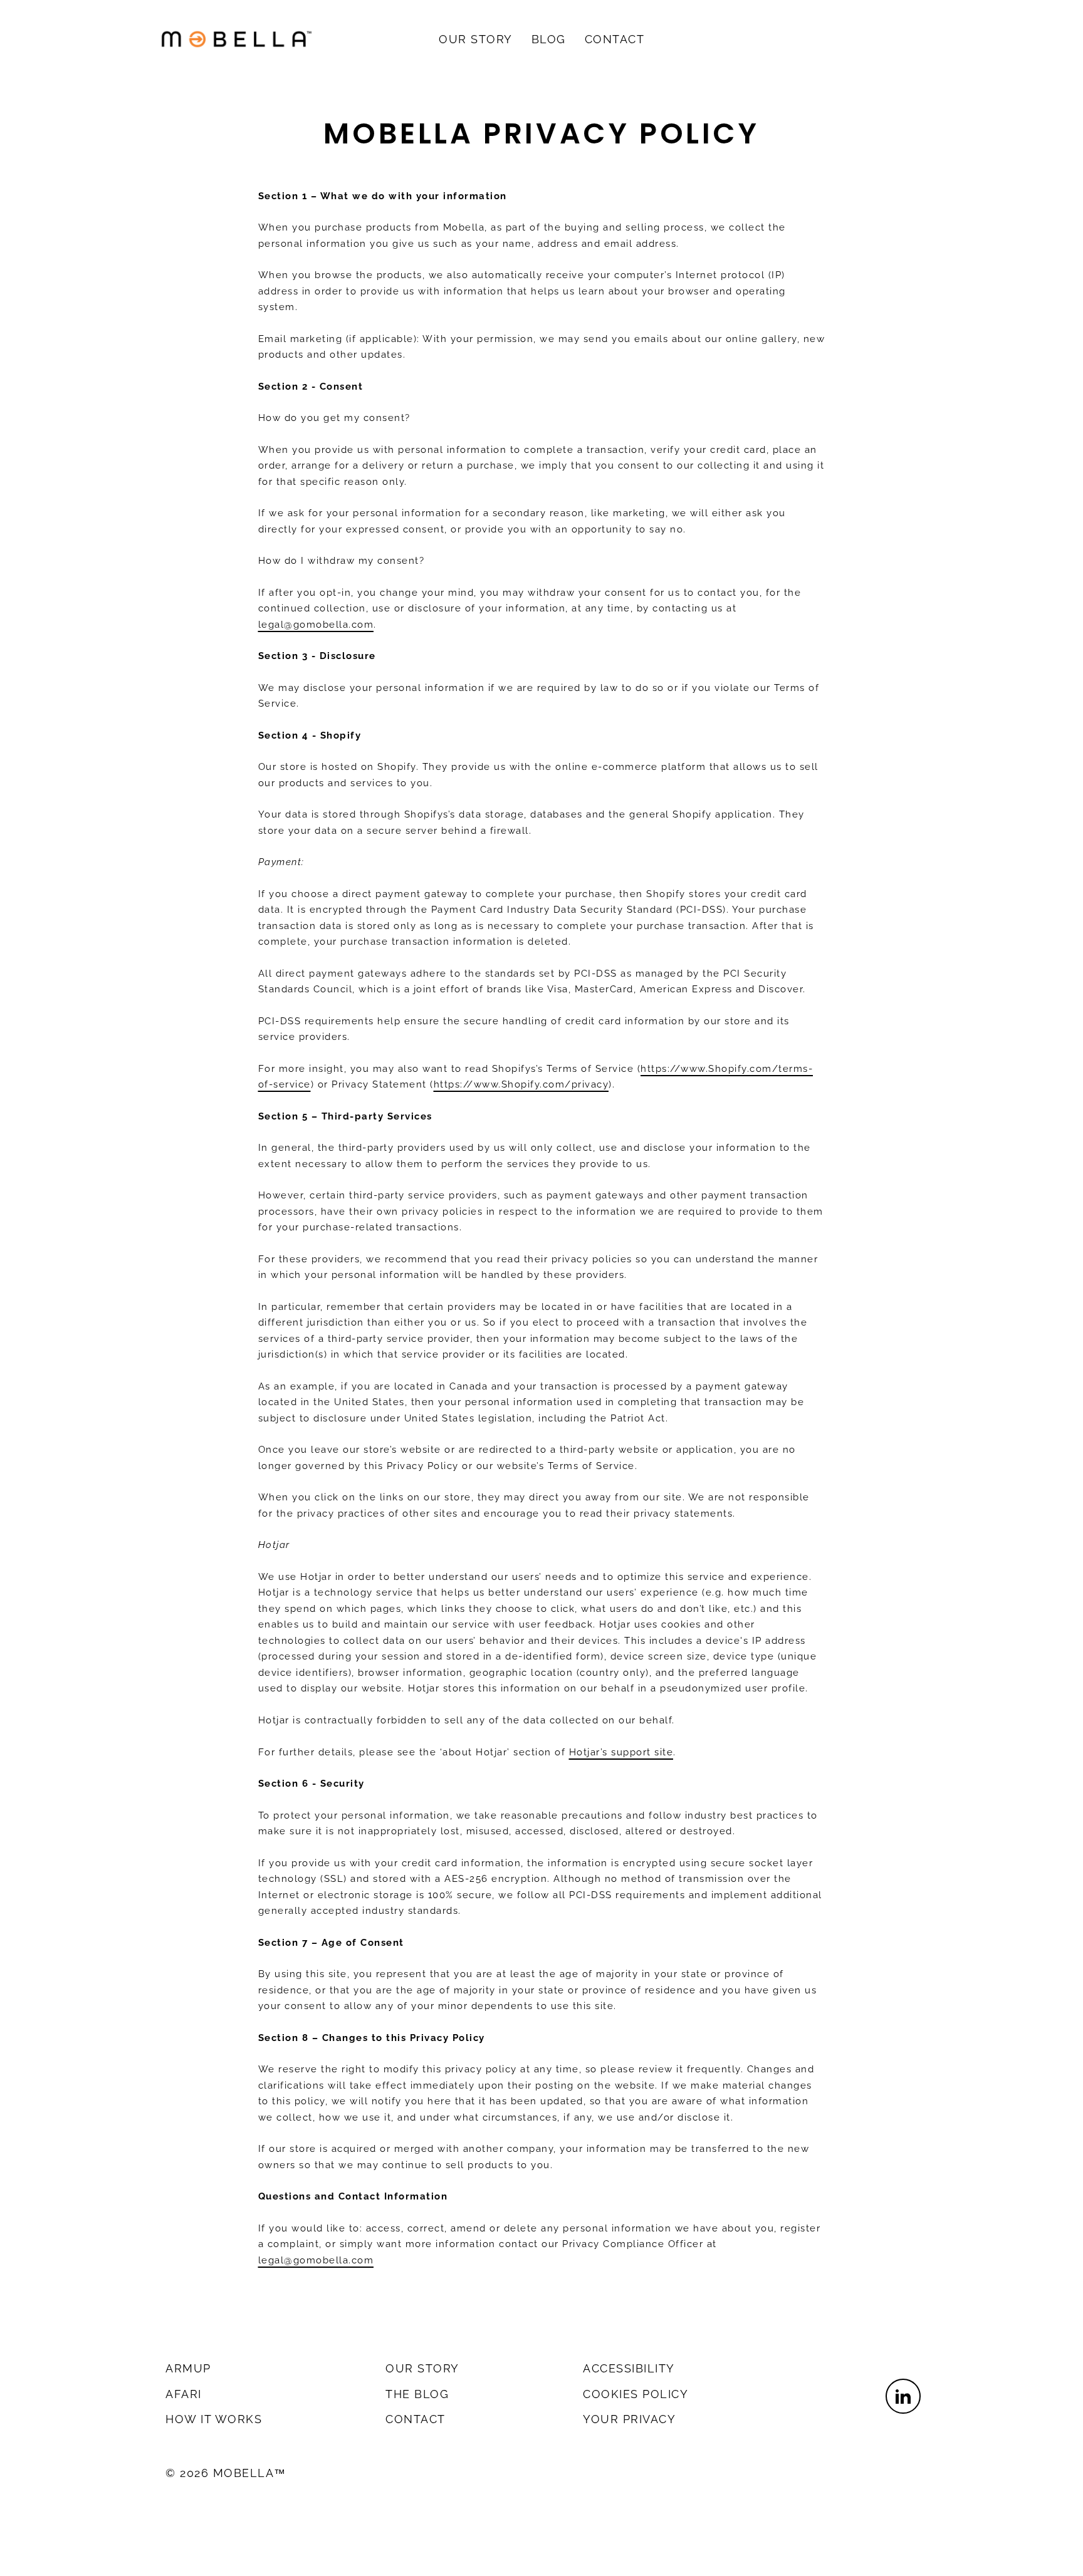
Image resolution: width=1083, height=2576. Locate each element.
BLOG (549, 39)
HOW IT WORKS (214, 2419)
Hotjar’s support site (621, 1752)
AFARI (184, 2394)
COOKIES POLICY (636, 2394)
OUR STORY (476, 39)
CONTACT (615, 39)
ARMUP (188, 2368)
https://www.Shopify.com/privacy (521, 1084)
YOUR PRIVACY (629, 2419)
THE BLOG (417, 2394)
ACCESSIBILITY (629, 2368)
